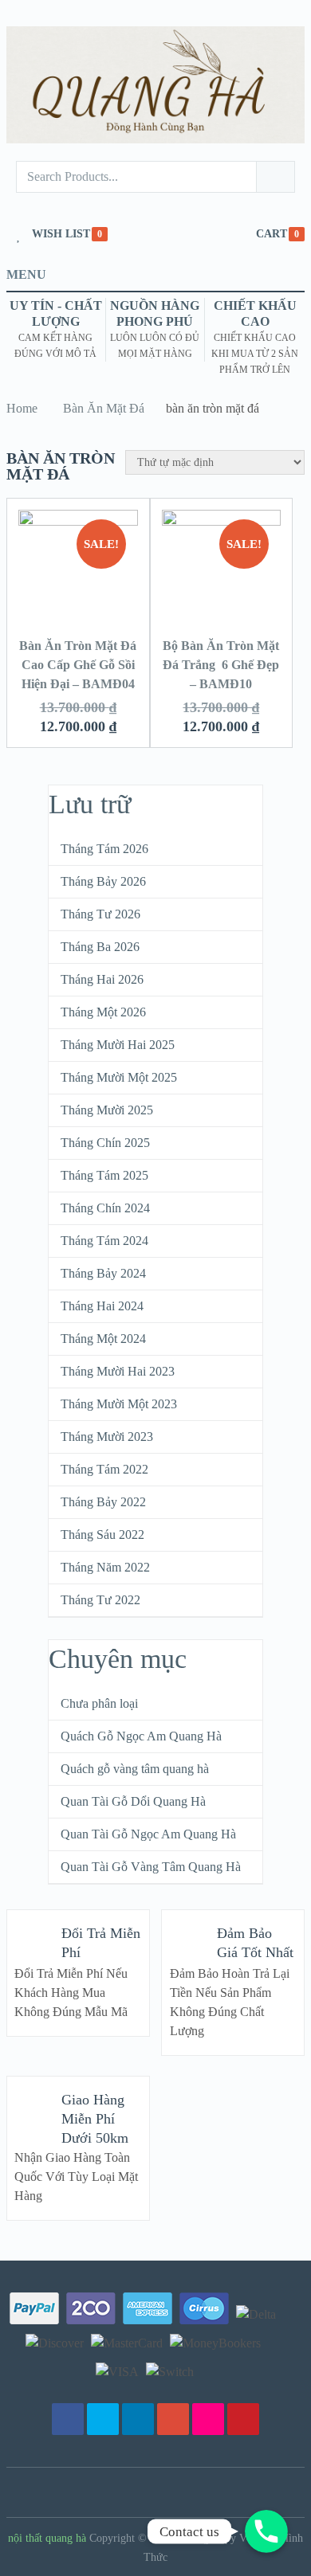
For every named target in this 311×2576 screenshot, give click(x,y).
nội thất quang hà (47, 2538)
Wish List (61, 234)
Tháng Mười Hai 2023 (118, 1371)
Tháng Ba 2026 (100, 947)
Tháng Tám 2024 (104, 1241)
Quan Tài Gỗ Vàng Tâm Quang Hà (151, 1867)
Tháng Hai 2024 (102, 1306)
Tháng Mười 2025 (107, 1110)
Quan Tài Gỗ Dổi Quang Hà (133, 1801)
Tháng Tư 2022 (100, 1600)
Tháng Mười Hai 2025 (118, 1045)
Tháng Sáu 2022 (102, 1535)
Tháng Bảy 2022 (103, 1502)
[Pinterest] (243, 2419)
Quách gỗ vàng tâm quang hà (135, 1769)
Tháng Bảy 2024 (103, 1273)
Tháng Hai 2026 (102, 979)
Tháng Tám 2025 (104, 1175)
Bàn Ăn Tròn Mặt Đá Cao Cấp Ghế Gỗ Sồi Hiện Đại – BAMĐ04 (78, 665)
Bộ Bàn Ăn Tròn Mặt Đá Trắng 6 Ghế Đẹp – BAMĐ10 (221, 665)
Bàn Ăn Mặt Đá (104, 408)
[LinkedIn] (138, 2419)
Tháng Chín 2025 (105, 1143)
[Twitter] (103, 2419)
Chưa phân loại (99, 1703)
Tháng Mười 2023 (107, 1437)
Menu (26, 274)
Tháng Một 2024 (103, 1339)
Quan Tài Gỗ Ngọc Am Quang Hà (148, 1834)
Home (22, 408)
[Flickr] (208, 2419)
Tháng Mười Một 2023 (119, 1404)
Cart (272, 234)
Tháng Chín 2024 (105, 1208)
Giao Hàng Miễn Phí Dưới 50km (95, 2119)
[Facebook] (68, 2419)
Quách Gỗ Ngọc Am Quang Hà (141, 1736)
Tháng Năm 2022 (105, 1567)
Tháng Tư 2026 (100, 914)
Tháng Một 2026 (103, 1012)
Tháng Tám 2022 (104, 1469)
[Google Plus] (173, 2419)
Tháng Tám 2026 (104, 849)
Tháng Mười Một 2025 (119, 1077)
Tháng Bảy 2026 (103, 881)
